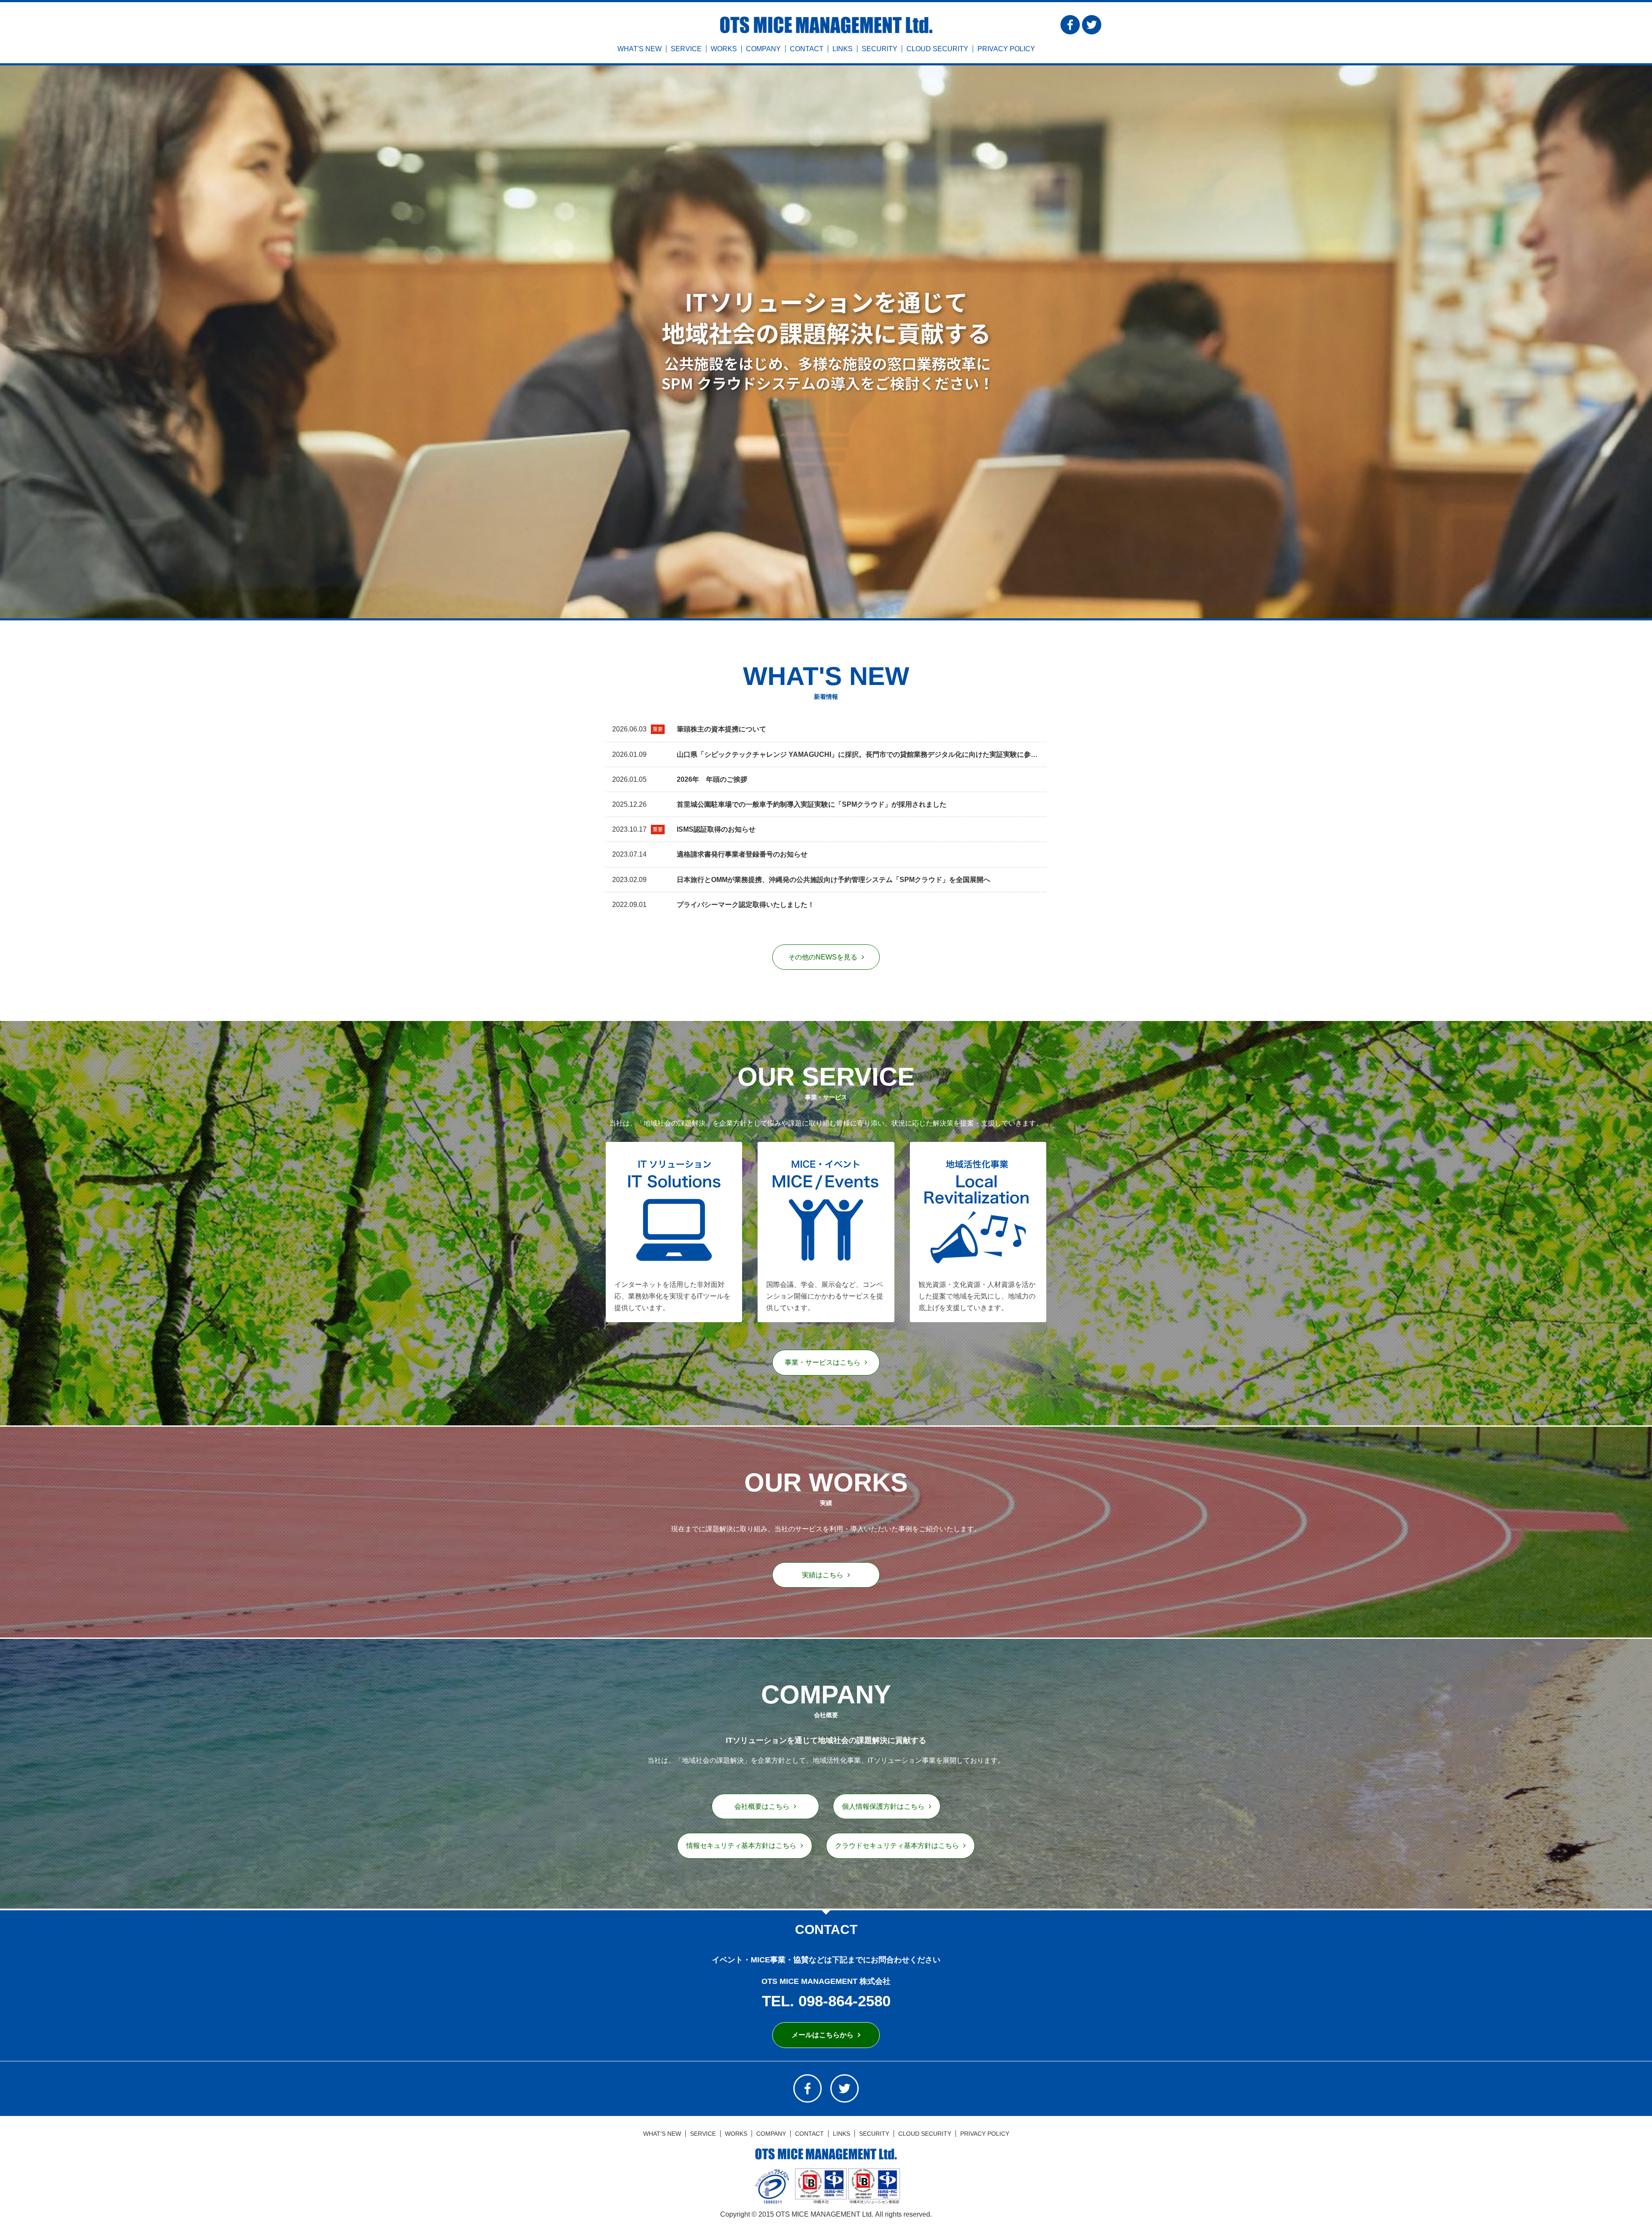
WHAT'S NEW (640, 49)
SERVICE (686, 49)
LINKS (843, 49)
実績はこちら (823, 1575)
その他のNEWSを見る (823, 957)
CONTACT (807, 49)
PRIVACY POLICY (1006, 49)
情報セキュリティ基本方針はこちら (741, 1846)
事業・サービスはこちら (823, 1362)
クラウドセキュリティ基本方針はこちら (897, 1846)
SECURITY (880, 49)
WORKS (724, 49)
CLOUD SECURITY (937, 49)
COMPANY (763, 49)
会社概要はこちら (762, 1806)
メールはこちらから (823, 2035)
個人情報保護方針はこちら (883, 1806)
